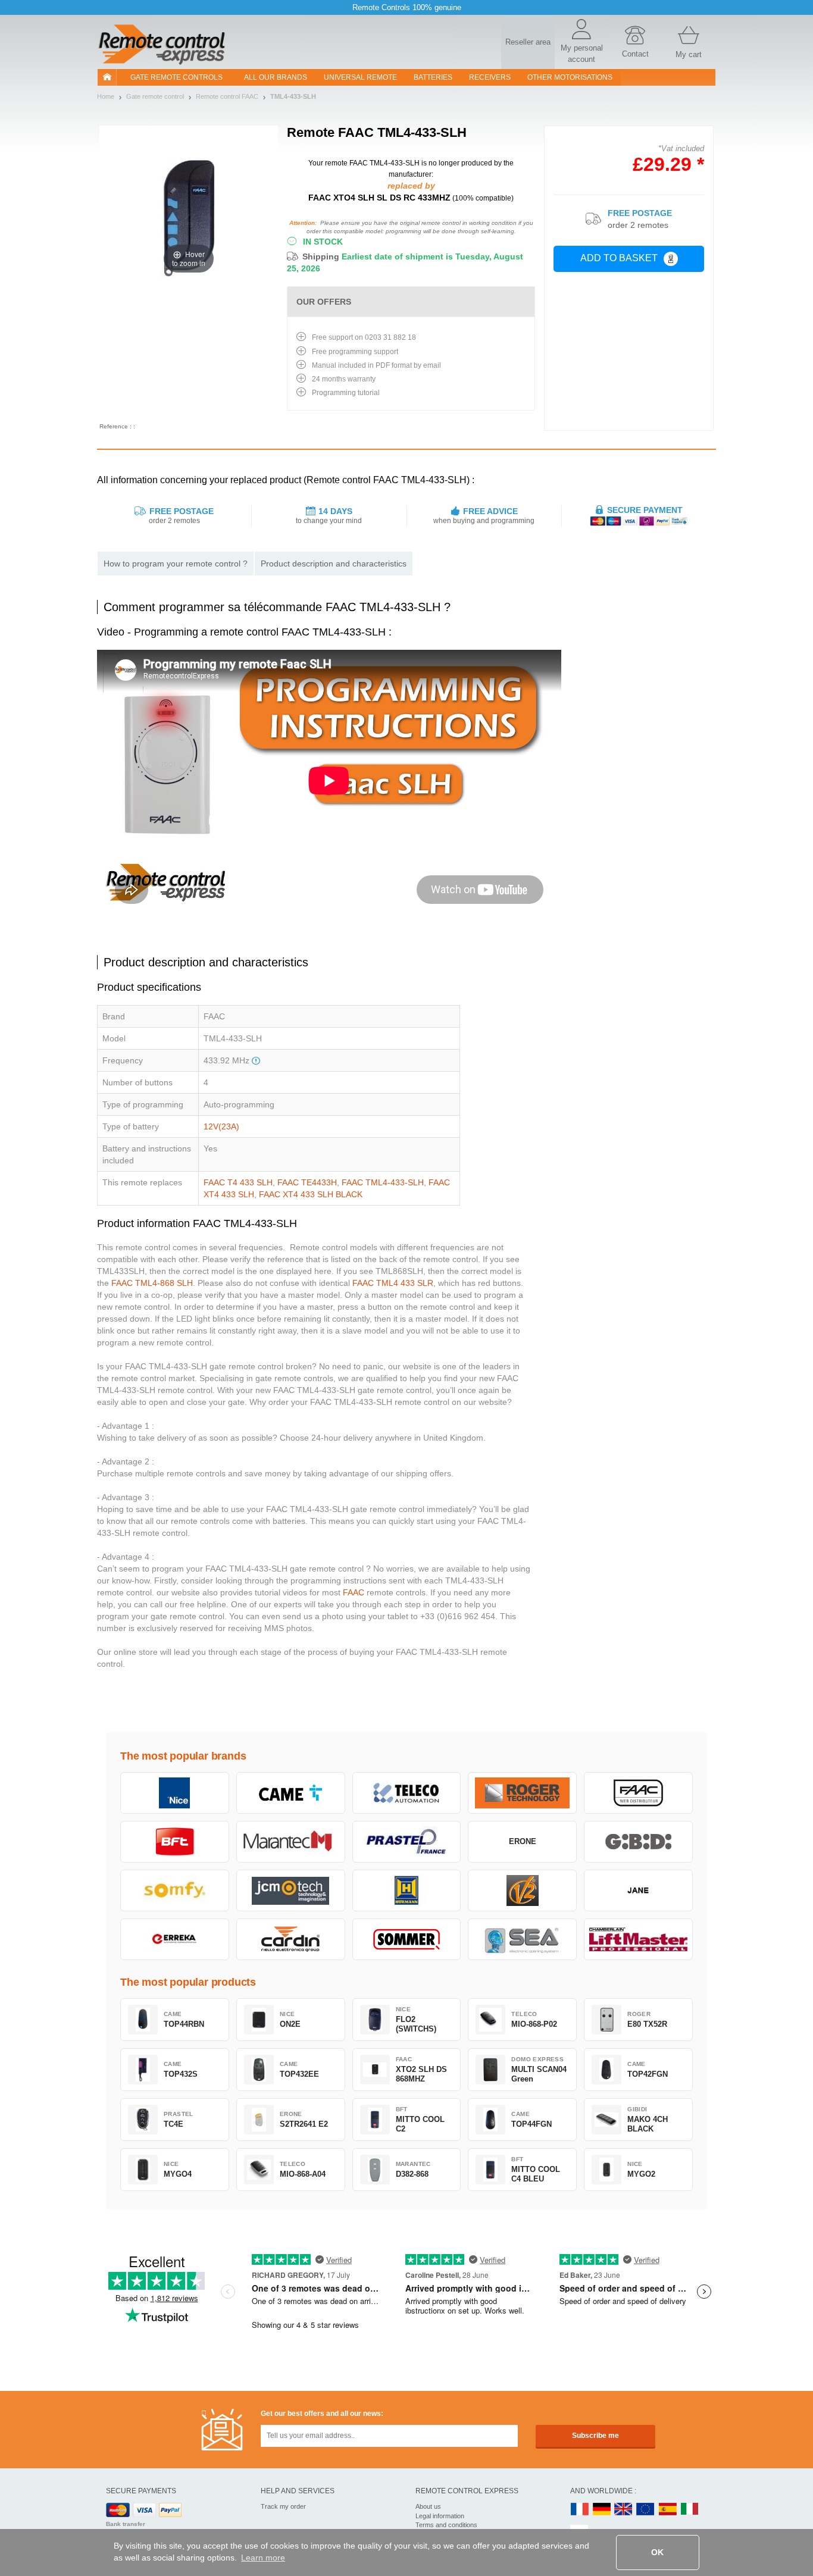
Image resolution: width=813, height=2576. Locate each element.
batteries (433, 77)
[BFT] (175, 1842)
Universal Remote (360, 77)
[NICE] (175, 1793)
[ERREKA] (175, 1939)
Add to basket (619, 258)
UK (624, 2510)
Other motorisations (570, 77)
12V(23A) (221, 1126)
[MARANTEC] (291, 1842)
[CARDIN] (291, 1939)
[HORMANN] (407, 1890)
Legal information (440, 2516)
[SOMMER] (407, 1939)
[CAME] (291, 1793)
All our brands (276, 77)
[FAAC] (638, 1793)
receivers (490, 77)
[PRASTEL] (407, 1842)
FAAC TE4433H (307, 1182)
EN (646, 2510)
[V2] (522, 1890)
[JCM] (291, 1890)
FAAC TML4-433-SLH (383, 1182)
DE (602, 2510)
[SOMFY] (175, 1890)
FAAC (354, 1592)
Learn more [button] (263, 2558)
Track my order (283, 2506)
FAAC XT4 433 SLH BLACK (311, 1194)
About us (428, 2506)
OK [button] (657, 2552)
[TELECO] (407, 1793)
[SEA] (522, 1939)
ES (668, 2510)
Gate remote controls (176, 77)
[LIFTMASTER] (638, 1939)
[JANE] (638, 1890)
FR (580, 2510)
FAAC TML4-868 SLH (152, 1283)
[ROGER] (522, 1793)
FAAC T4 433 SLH (238, 1182)
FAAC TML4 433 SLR (393, 1283)
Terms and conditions (446, 2525)
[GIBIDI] (638, 1842)
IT (690, 2510)
